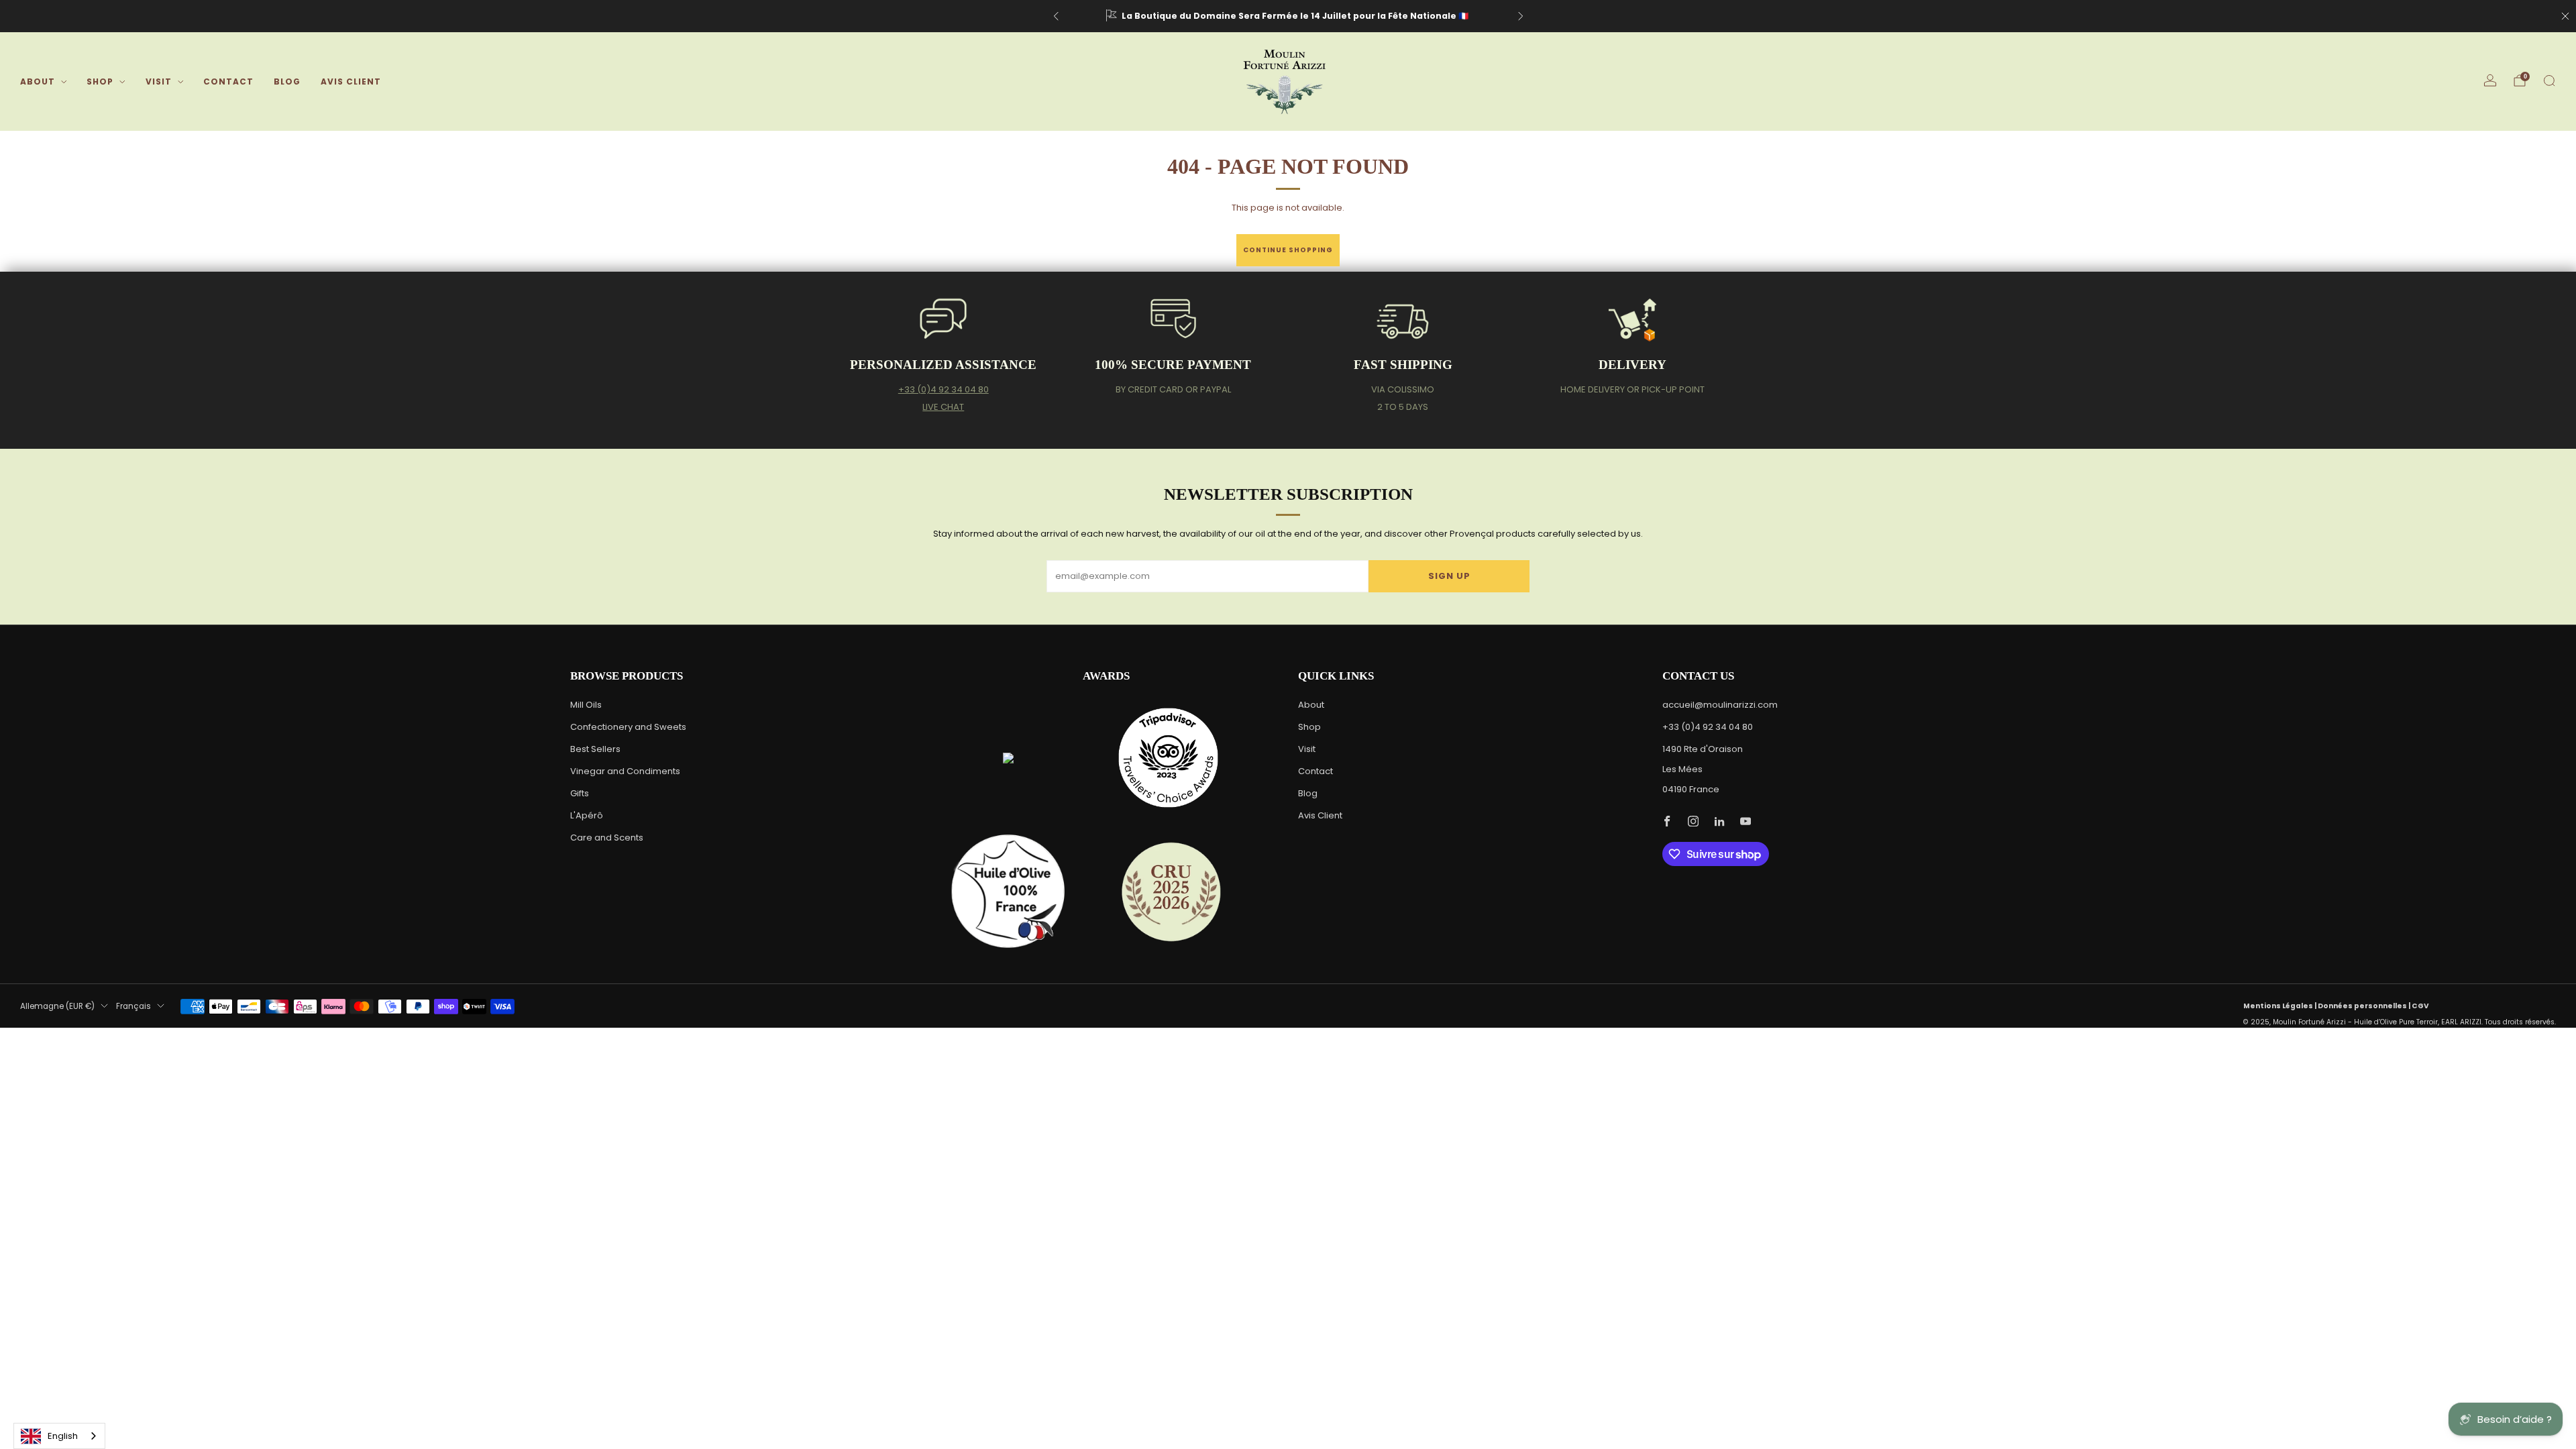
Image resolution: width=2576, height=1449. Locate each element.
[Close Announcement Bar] (2565, 16)
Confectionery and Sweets (628, 727)
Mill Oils (586, 705)
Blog (287, 82)
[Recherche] (2549, 80)
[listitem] (1288, 16)
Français (133, 1006)
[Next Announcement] (1521, 16)
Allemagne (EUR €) (57, 1006)
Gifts (580, 793)
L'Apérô (587, 815)
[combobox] (59, 1436)
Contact (228, 82)
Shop (100, 82)
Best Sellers (595, 749)
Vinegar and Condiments (625, 771)
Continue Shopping (1288, 250)
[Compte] (2490, 80)
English (63, 1436)
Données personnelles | (2365, 1006)
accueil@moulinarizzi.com (1720, 705)
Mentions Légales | (2280, 1006)
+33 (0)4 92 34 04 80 (944, 389)
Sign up (1449, 576)
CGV (2420, 1006)
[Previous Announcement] (1056, 16)
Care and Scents (607, 838)
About (38, 82)
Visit (159, 82)
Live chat (943, 407)
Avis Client (351, 82)
